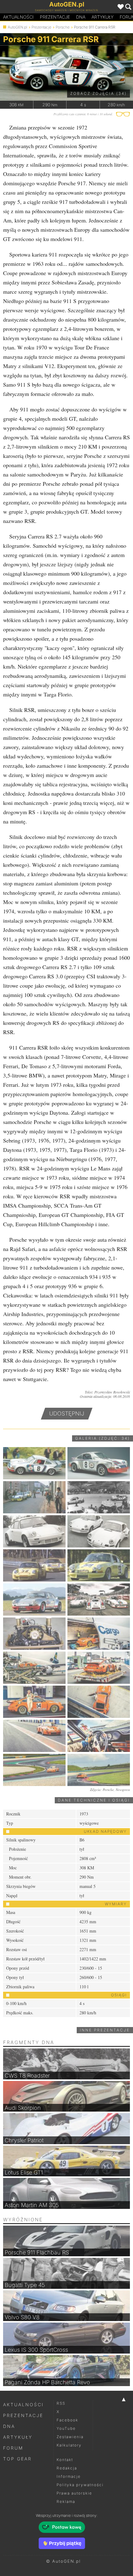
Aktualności (18, 17)
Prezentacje (55, 17)
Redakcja (67, 2468)
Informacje (69, 2476)
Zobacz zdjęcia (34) (99, 93)
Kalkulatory (69, 2445)
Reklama (66, 2501)
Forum (13, 2448)
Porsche (63, 27)
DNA (9, 2426)
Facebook (67, 2420)
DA (81, 17)
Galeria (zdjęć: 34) (103, 1438)
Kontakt (65, 2460)
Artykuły (103, 17)
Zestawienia (70, 2437)
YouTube (66, 2428)
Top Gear (17, 2459)
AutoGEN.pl (17, 27)
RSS (61, 2403)
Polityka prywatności (80, 2485)
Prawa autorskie (74, 2493)
